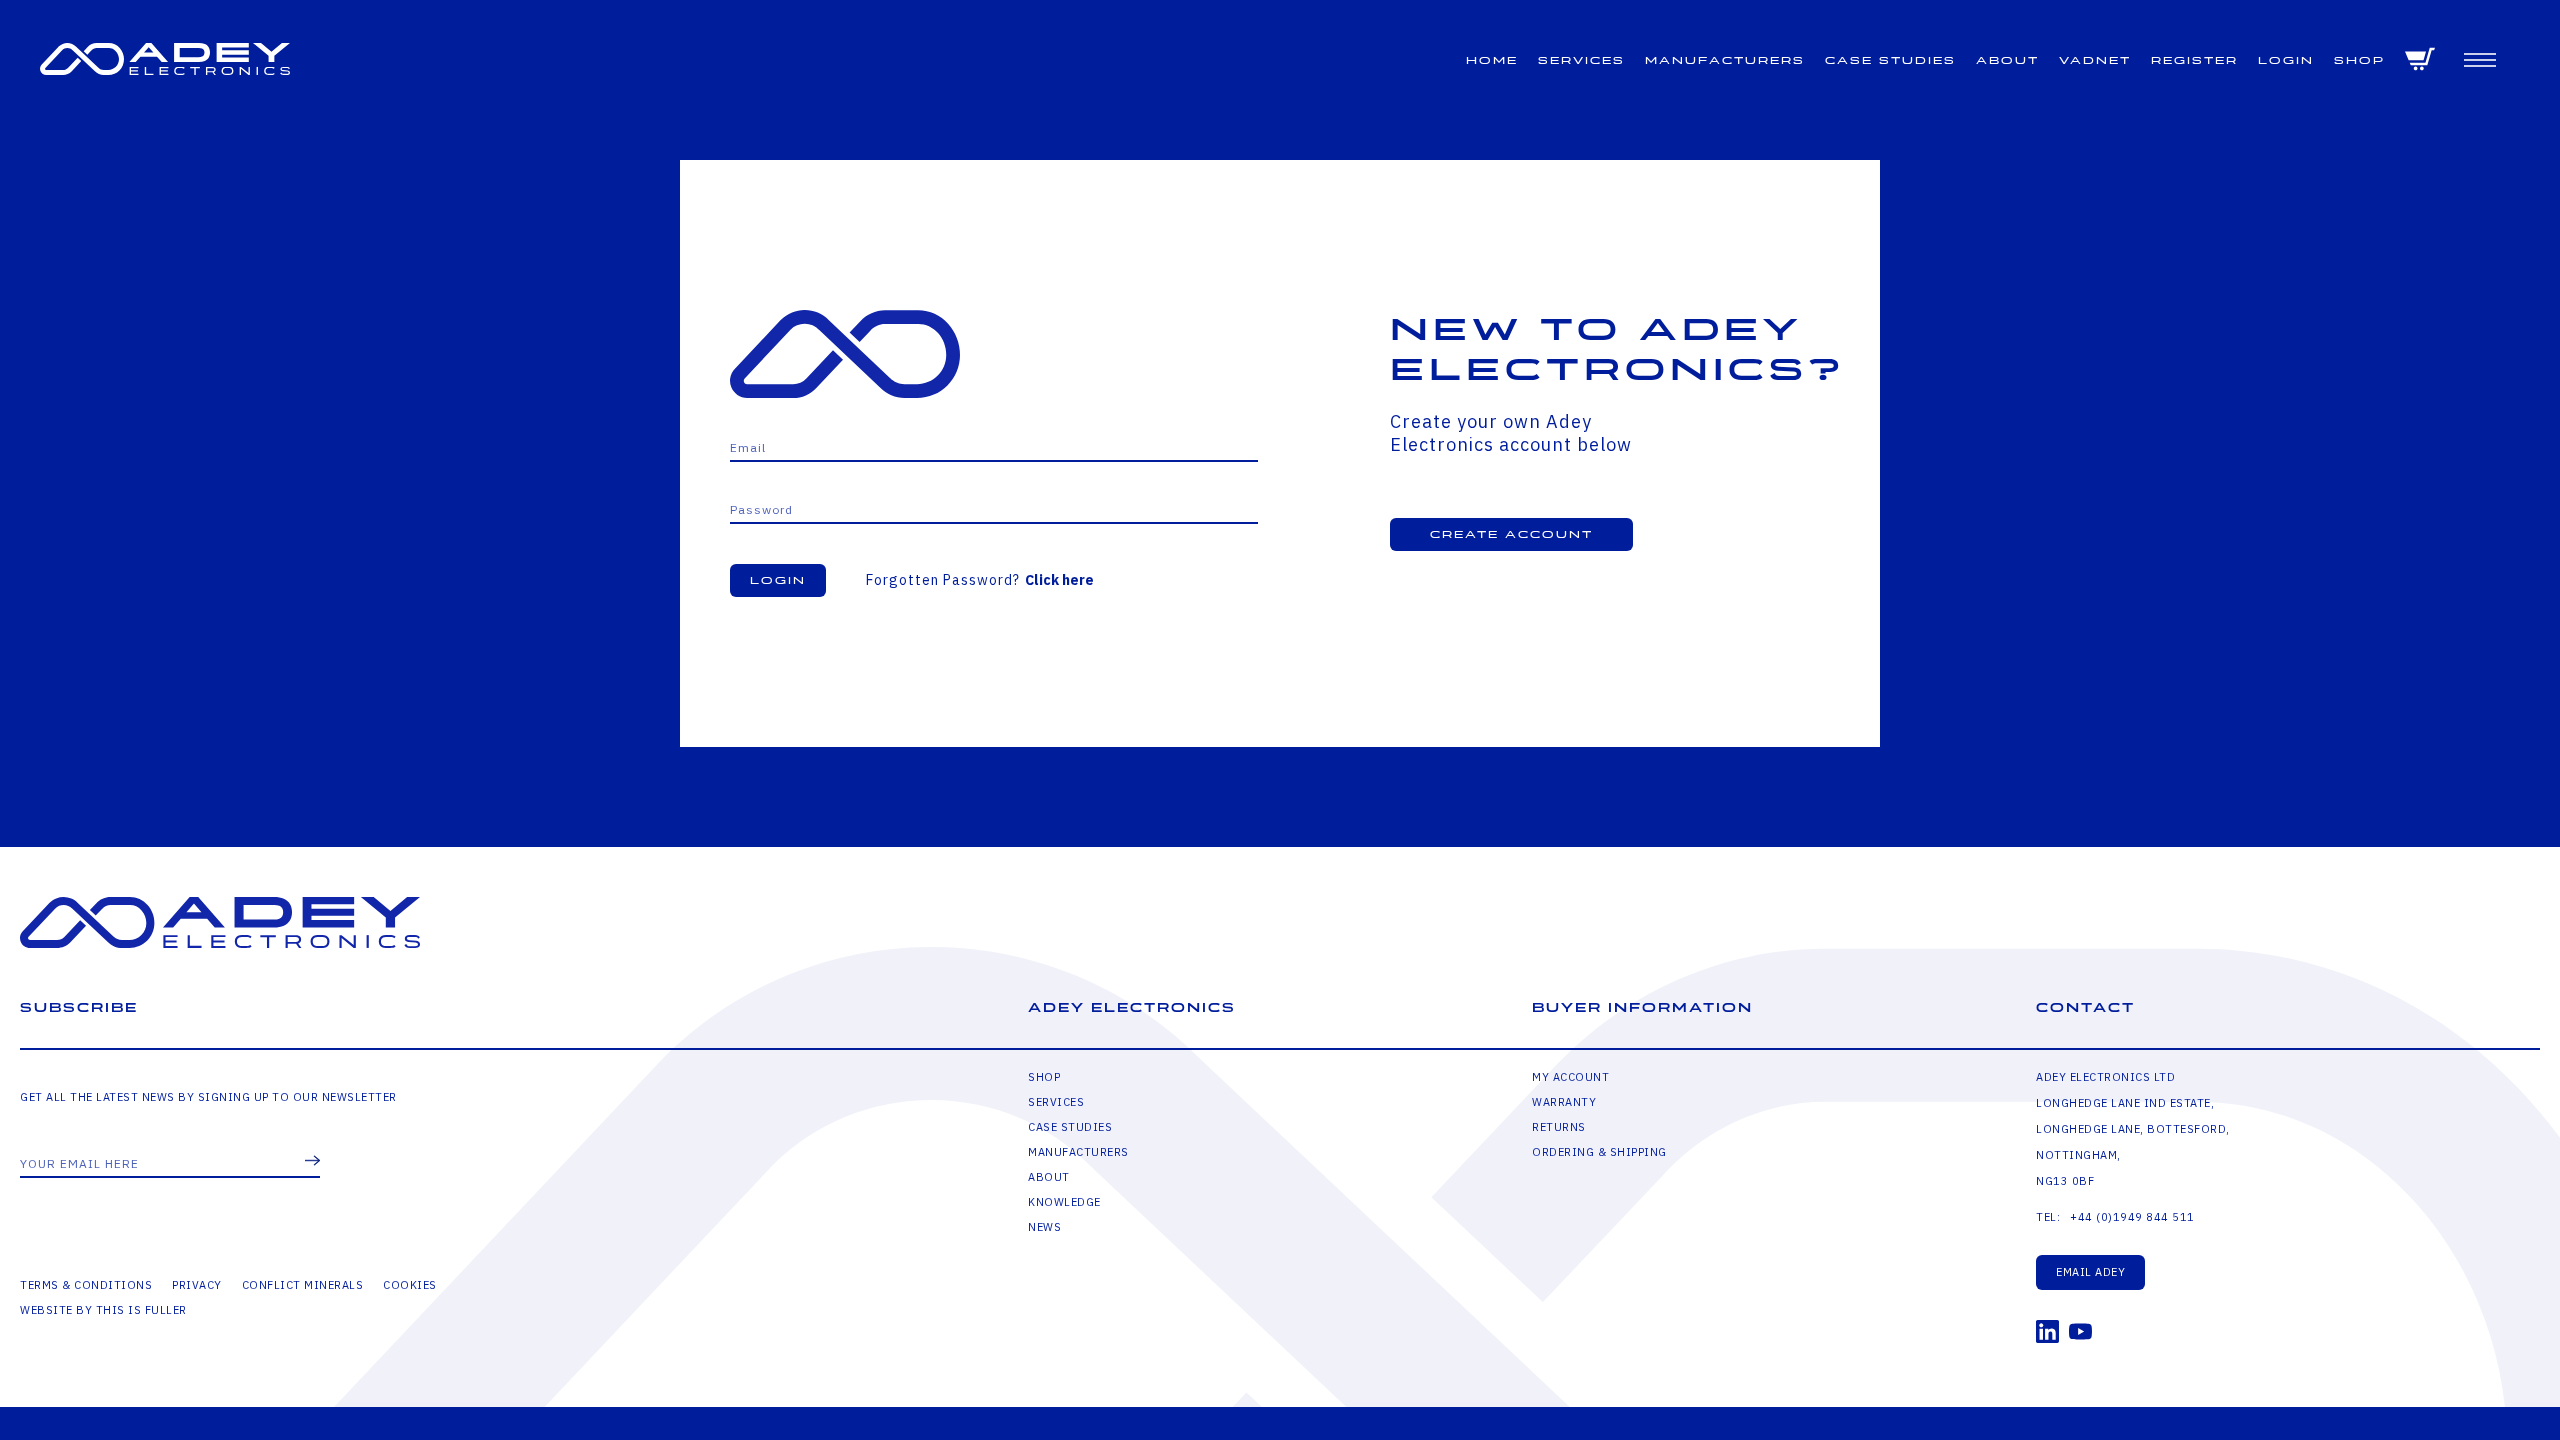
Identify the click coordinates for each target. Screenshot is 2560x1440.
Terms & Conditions (86, 1285)
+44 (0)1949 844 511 (2132, 1217)
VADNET (2095, 60)
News (1044, 1227)
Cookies (410, 1285)
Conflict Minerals (303, 1285)
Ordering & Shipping (1599, 1152)
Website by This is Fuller (103, 1310)
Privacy (197, 1285)
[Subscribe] (312, 1162)
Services (1581, 60)
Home (1492, 60)
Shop (2359, 60)
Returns (1559, 1127)
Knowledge (1064, 1202)
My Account (1570, 1077)
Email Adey (2090, 1272)
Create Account (1511, 534)
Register (2194, 60)
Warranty (1564, 1102)
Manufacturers (1725, 60)
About (2007, 60)
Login (2286, 60)
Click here (1059, 580)
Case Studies (1890, 60)
